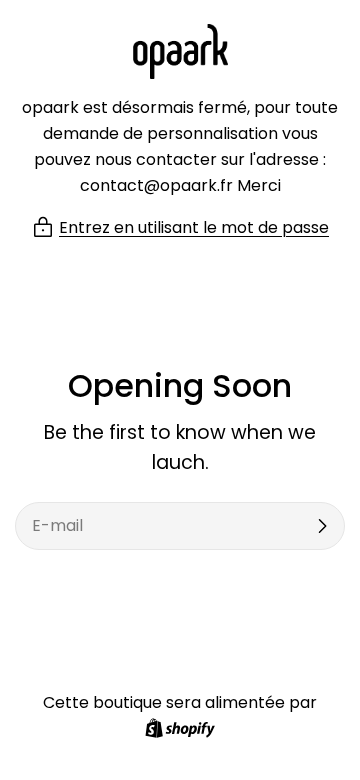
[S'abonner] (322, 526)
